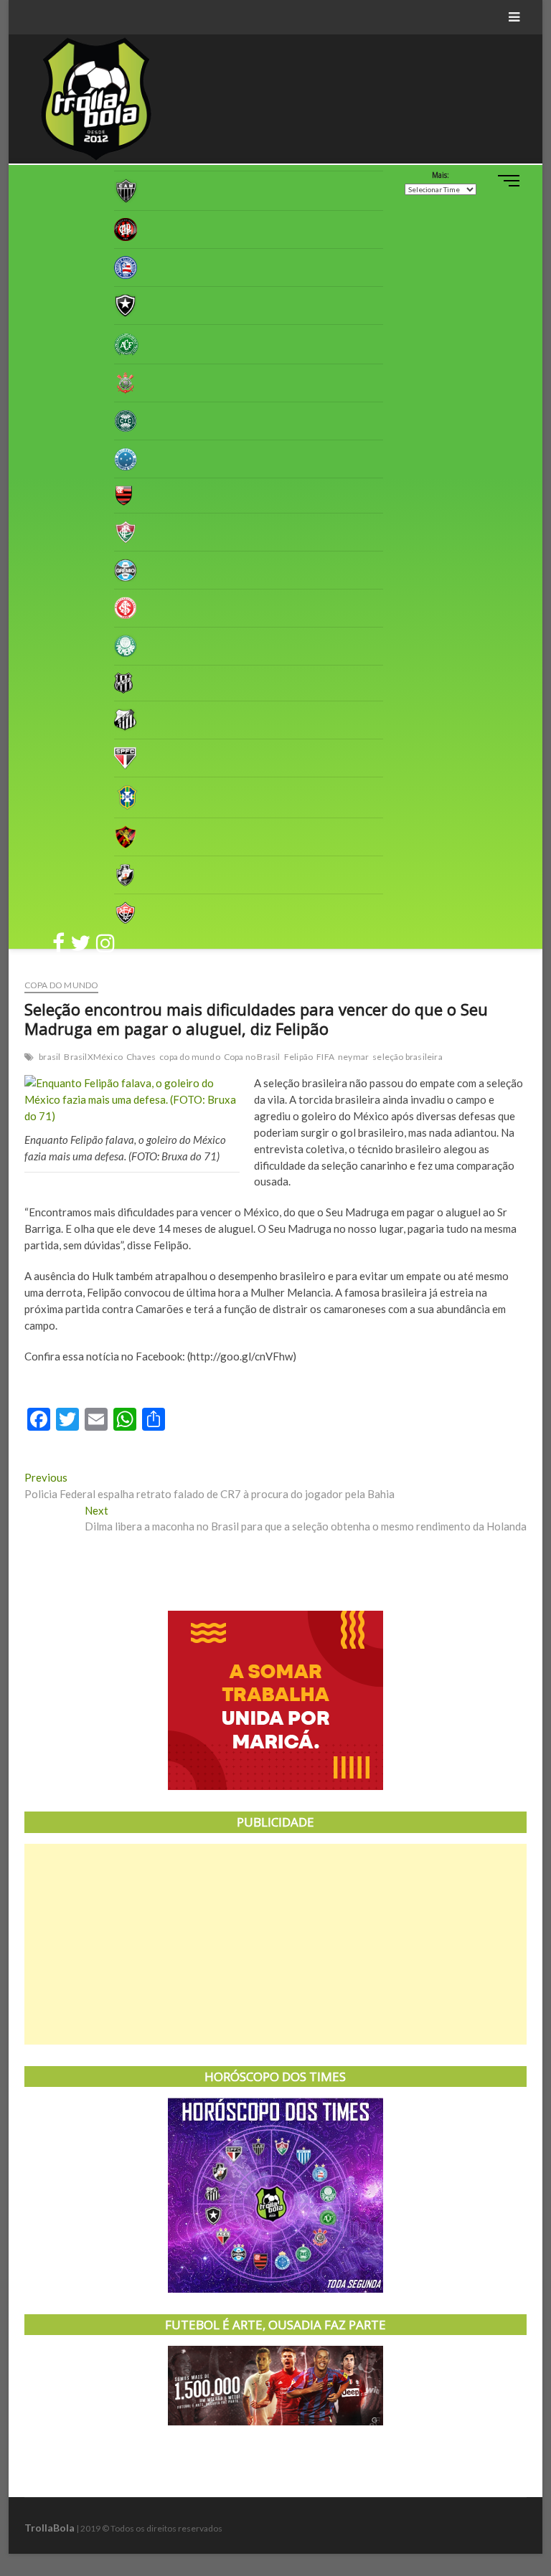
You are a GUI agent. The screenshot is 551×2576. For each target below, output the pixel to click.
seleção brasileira (408, 1057)
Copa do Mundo (62, 985)
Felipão (298, 1057)
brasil (50, 1057)
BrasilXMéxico (93, 1057)
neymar (353, 1057)
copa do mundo (190, 1057)
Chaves (141, 1057)
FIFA (325, 1057)
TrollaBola (50, 2528)
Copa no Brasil (252, 1057)
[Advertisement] (275, 1944)
